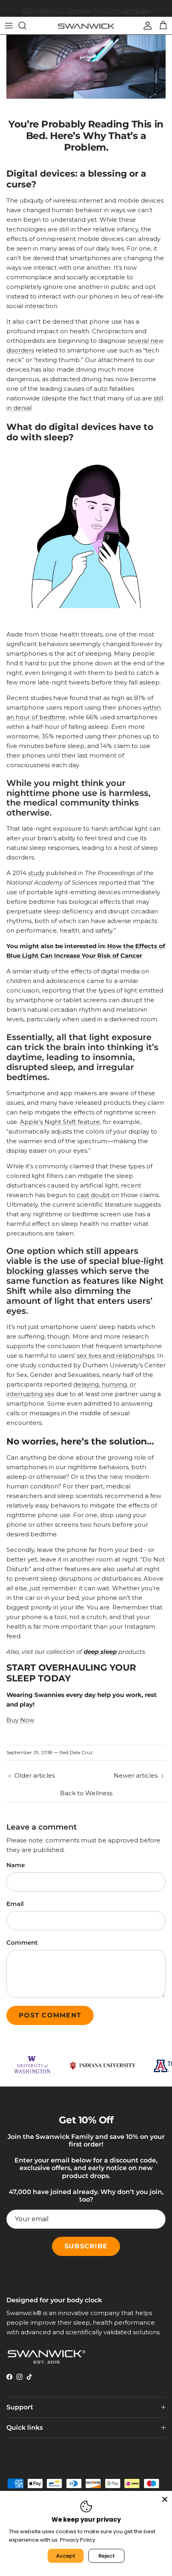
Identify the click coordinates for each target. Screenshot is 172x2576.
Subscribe (86, 2246)
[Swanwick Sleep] (86, 25)
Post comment (50, 2015)
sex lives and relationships (116, 1356)
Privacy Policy (78, 2540)
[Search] (26, 26)
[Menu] (9, 26)
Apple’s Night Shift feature (60, 1122)
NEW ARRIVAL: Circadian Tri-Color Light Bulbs (86, 8)
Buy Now (20, 1720)
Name (16, 1865)
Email (15, 1904)
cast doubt (93, 1195)
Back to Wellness (86, 1793)
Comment (22, 1942)
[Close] (165, 2498)
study (36, 873)
